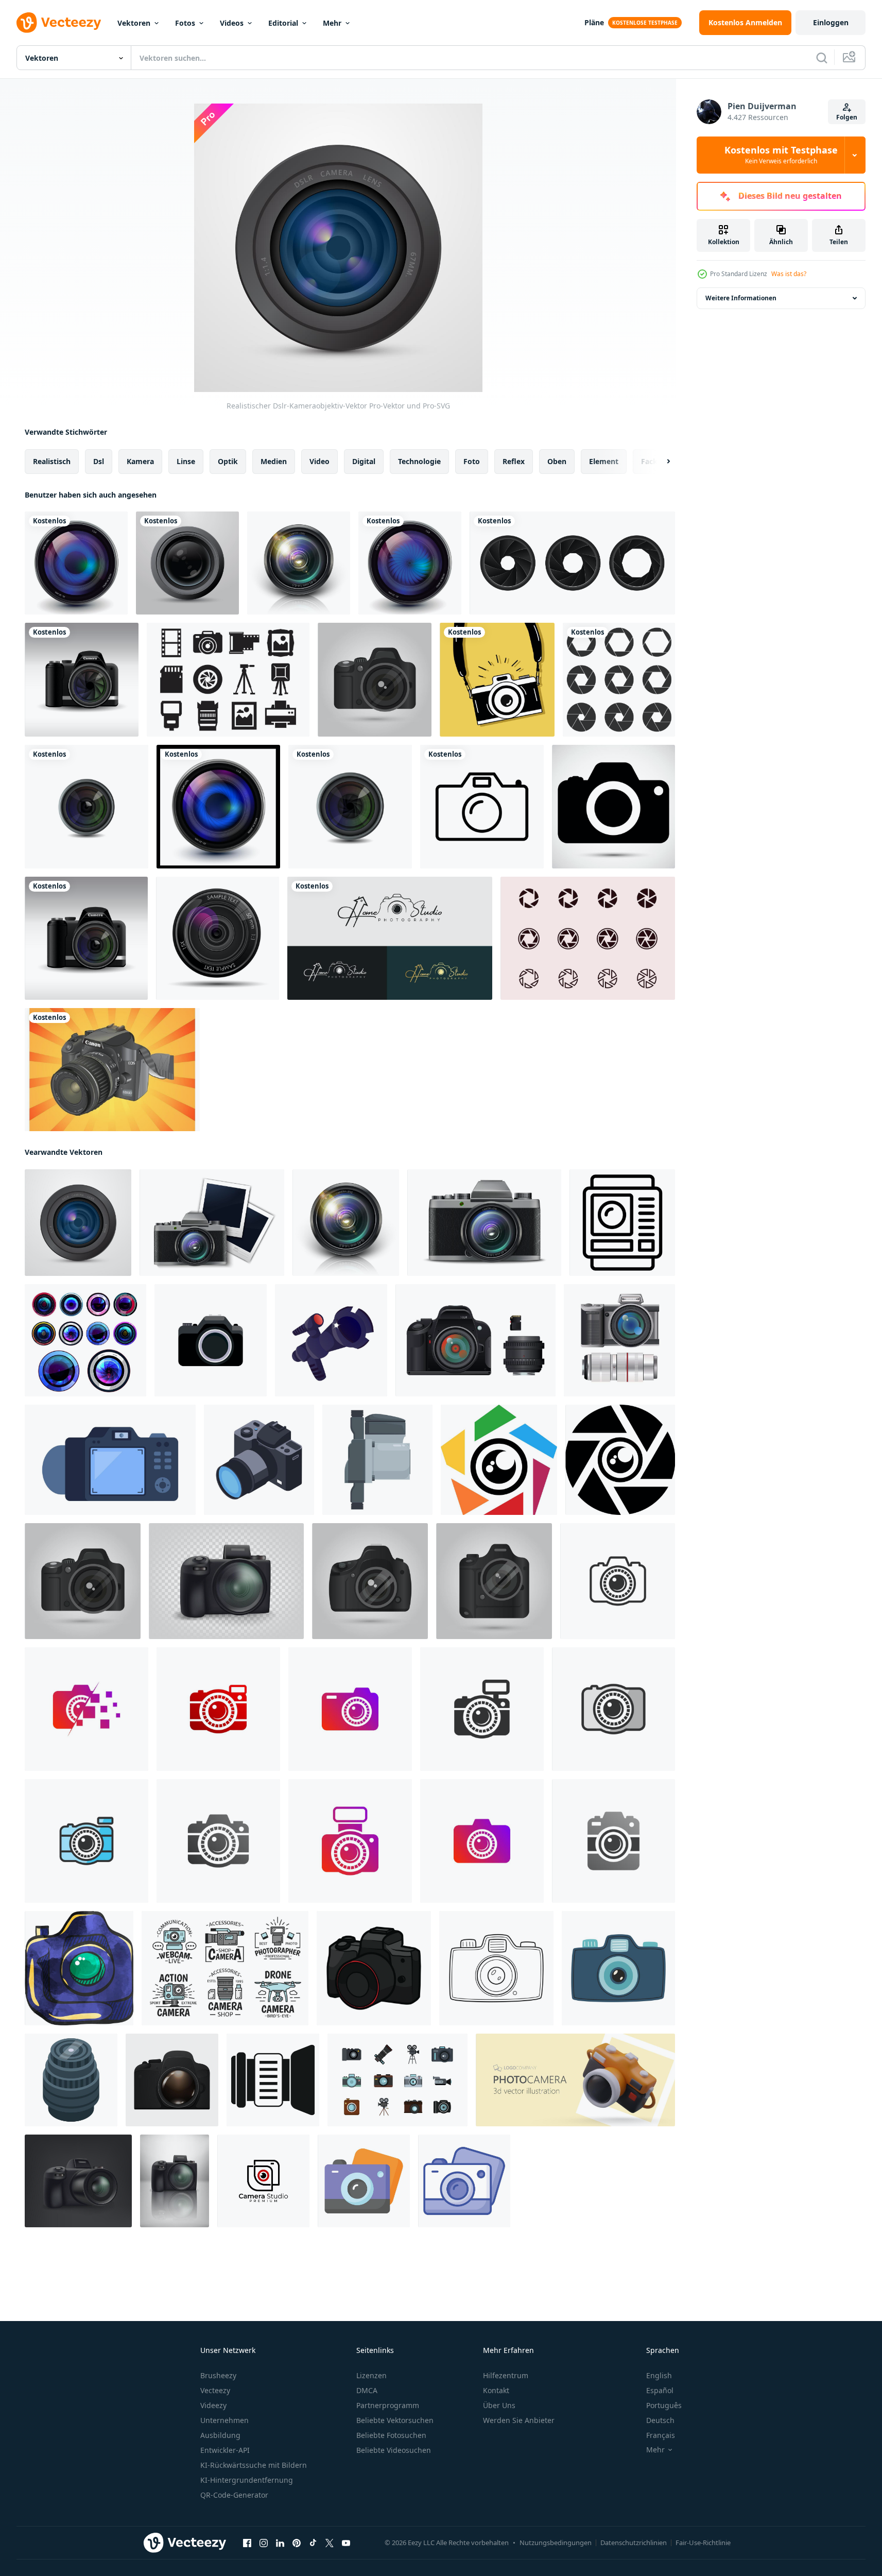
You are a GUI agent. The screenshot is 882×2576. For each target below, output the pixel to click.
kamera (140, 461)
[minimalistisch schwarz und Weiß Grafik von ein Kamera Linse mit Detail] (273, 2080)
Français (661, 2435)
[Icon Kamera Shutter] (588, 938)
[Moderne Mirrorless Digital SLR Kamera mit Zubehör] (619, 1340)
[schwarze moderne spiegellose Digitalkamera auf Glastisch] (175, 2181)
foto (472, 461)
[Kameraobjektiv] (187, 563)
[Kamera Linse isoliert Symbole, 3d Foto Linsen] (85, 1340)
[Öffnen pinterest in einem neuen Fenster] (297, 2543)
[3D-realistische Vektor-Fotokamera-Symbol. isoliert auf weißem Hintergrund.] (212, 1223)
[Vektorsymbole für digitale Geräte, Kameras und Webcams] (225, 1968)
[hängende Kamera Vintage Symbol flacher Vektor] (497, 680)
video (319, 461)
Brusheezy (218, 2375)
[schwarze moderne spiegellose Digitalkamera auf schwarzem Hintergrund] (78, 2181)
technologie (419, 461)
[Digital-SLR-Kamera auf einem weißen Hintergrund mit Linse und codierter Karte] (475, 1340)
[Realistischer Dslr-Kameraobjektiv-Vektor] (78, 1223)
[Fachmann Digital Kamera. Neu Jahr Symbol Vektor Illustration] (374, 1968)
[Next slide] (660, 462)
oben (557, 461)
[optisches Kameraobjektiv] (76, 563)
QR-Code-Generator (234, 2495)
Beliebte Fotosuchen (391, 2435)
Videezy (213, 2405)
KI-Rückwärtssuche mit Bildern (254, 2465)
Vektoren (134, 23)
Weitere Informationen (741, 298)
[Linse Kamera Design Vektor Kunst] (499, 1460)
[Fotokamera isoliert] (86, 938)
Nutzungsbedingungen (556, 2543)
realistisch (52, 461)
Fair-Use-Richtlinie (703, 2543)
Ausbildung (220, 2435)
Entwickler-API (225, 2450)
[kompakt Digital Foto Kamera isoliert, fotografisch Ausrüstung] (211, 1340)
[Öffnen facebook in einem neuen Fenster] (247, 2543)
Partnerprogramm (388, 2405)
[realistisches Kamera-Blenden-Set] (572, 563)
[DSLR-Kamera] (112, 1070)
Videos (232, 23)
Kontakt (496, 2390)
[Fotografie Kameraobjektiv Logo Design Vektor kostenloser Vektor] (390, 938)
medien (274, 461)
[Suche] (822, 58)
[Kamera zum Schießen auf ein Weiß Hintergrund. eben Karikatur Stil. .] (331, 1340)
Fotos (185, 23)
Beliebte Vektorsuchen (395, 2420)
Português (664, 2405)
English (659, 2375)
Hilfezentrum (506, 2375)
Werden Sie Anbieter (519, 2420)
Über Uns (499, 2405)
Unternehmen (224, 2420)
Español (660, 2390)
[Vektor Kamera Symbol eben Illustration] (172, 2080)
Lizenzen (371, 2375)
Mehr (332, 23)
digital (364, 461)
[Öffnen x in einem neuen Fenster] (330, 2543)
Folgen (847, 117)
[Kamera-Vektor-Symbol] (482, 807)
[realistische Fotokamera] (82, 680)
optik (228, 461)
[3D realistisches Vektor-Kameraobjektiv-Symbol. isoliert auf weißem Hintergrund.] (299, 563)
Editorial (283, 23)
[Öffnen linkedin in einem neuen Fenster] (280, 2543)
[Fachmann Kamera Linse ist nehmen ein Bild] (71, 2080)
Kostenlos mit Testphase (781, 155)
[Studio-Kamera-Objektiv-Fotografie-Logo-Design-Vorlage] (263, 2181)
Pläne (594, 22)
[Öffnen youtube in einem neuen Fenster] (346, 2543)
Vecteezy (215, 2390)
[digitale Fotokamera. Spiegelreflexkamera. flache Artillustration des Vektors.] (110, 1460)
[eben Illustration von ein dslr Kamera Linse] (377, 1460)
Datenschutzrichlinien (634, 2543)
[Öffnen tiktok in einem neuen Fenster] (313, 2543)
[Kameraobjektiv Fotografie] (218, 807)
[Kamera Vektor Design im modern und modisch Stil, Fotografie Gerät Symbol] (364, 2181)
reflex (514, 461)
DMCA (367, 2390)
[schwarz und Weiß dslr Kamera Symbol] (622, 1223)
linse (186, 461)
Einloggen (831, 22)
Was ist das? (789, 274)
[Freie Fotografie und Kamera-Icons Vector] (228, 680)
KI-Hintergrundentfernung (247, 2480)
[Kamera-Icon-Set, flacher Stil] (397, 2080)
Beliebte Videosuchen (394, 2450)
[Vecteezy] (59, 23)
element (604, 461)
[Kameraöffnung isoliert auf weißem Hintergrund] (619, 680)
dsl (99, 461)
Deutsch (660, 2420)
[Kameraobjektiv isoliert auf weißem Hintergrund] (87, 807)
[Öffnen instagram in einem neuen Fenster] (264, 2543)
